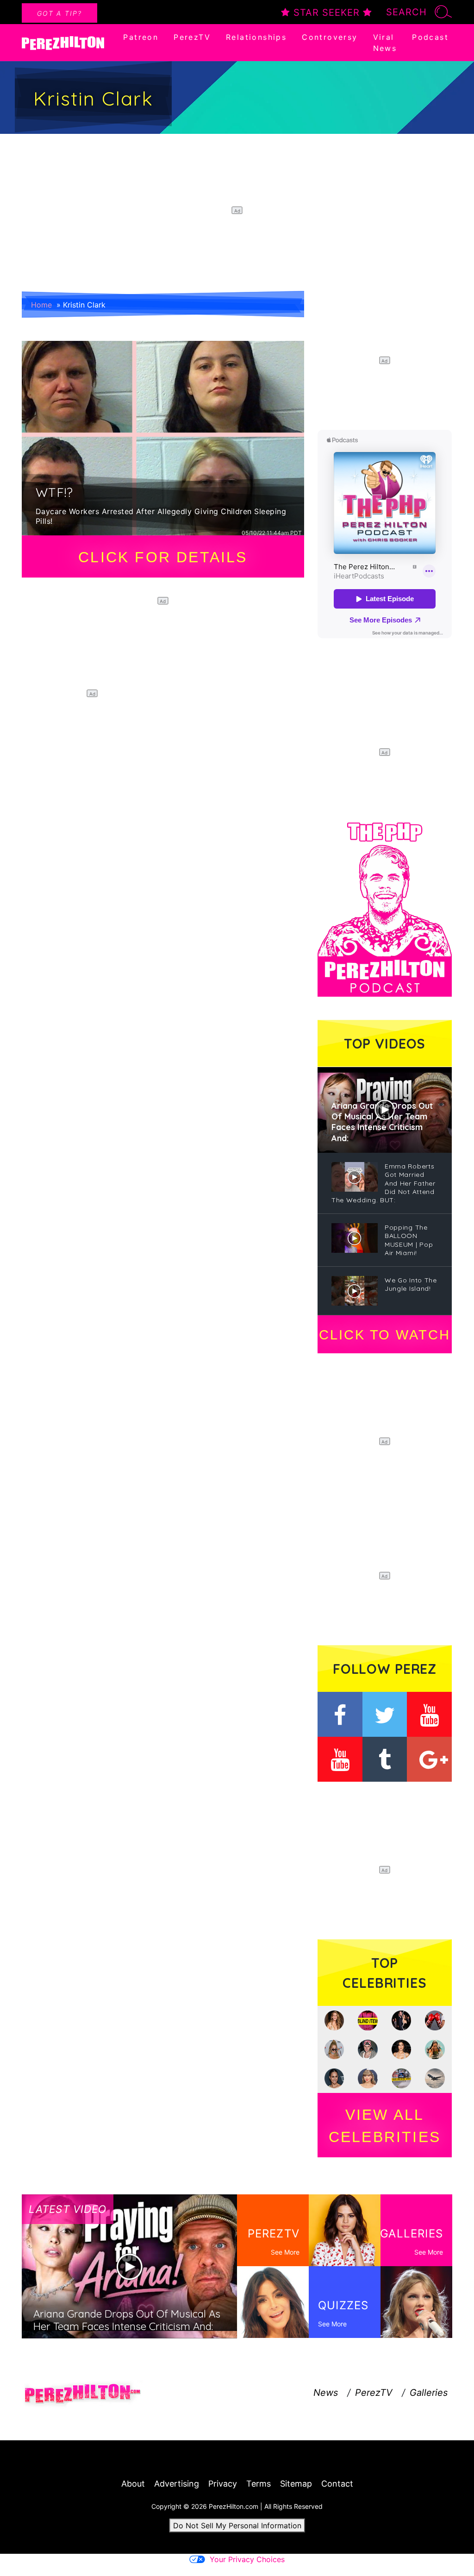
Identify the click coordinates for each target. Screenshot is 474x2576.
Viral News (385, 43)
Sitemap (296, 2484)
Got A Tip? (59, 13)
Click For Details (163, 557)
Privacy (223, 2484)
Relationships (256, 37)
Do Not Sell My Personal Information (237, 2526)
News (326, 2393)
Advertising (177, 2484)
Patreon (141, 37)
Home (41, 305)
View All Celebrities (385, 2126)
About (133, 2484)
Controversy (330, 37)
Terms (259, 2484)
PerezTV (192, 37)
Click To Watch (384, 1335)
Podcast (430, 37)
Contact (337, 2484)
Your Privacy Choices (247, 2559)
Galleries (429, 2393)
